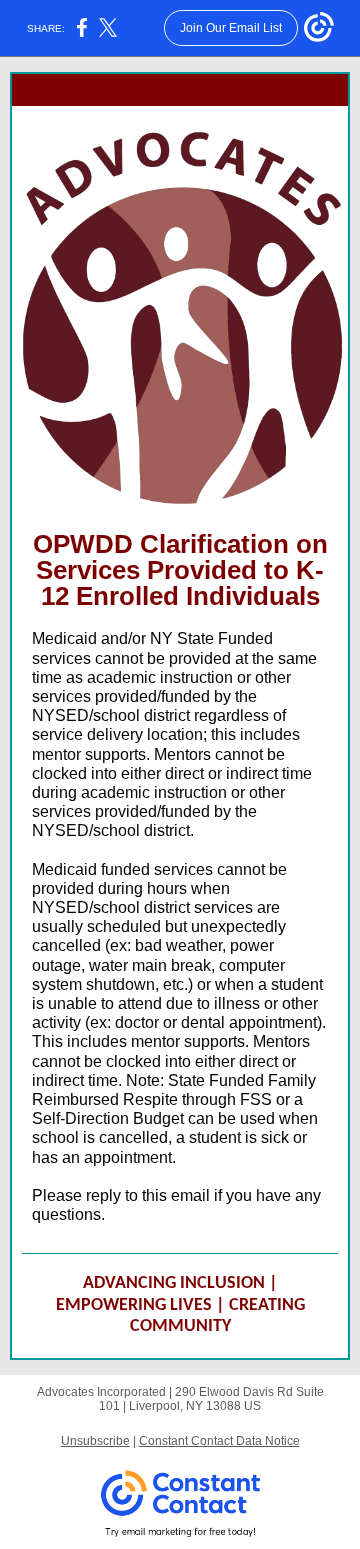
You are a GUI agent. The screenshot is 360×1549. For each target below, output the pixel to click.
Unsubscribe (95, 1441)
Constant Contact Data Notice (219, 1441)
